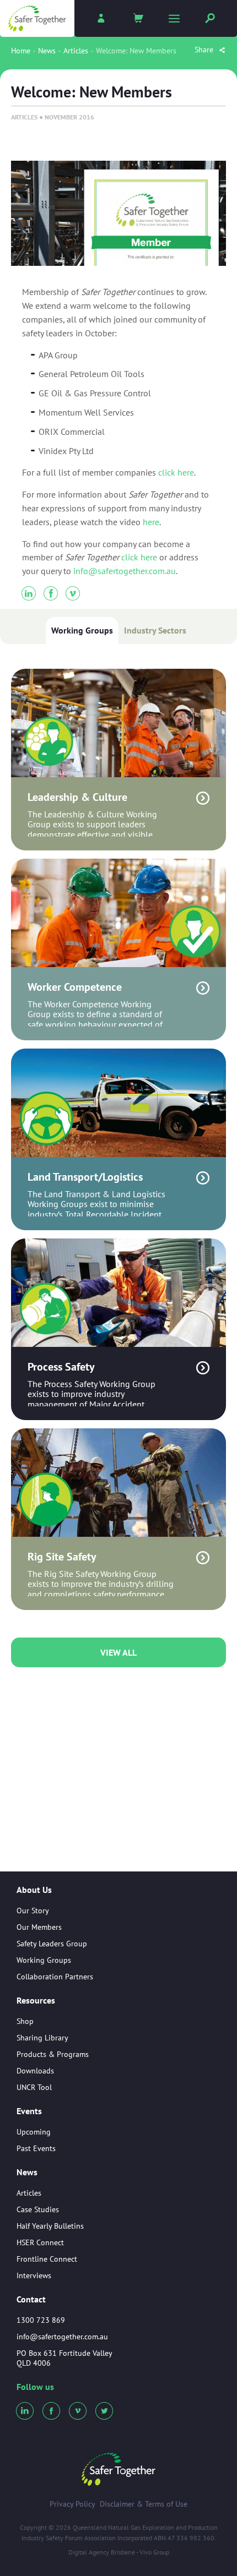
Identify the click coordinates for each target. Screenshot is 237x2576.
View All (118, 1652)
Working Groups (82, 630)
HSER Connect (40, 2242)
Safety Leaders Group (52, 1944)
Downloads (35, 2071)
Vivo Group (154, 2552)
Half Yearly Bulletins (50, 2226)
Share (205, 50)
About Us (34, 1890)
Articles (76, 51)
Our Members (39, 1927)
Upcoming (34, 2132)
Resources (36, 2001)
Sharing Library (42, 2038)
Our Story (33, 1911)
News (47, 51)
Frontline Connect (47, 2259)
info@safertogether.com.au (125, 571)
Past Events (36, 2148)
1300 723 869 (41, 2320)
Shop (25, 2021)
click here (176, 472)
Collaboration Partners (55, 1977)
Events (29, 2111)
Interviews (34, 2275)
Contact (31, 2299)
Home (21, 51)
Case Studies (38, 2209)
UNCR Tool (34, 2087)
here (151, 522)
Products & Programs (53, 2054)
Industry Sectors (155, 630)
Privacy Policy (72, 2504)
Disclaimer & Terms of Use (144, 2504)
